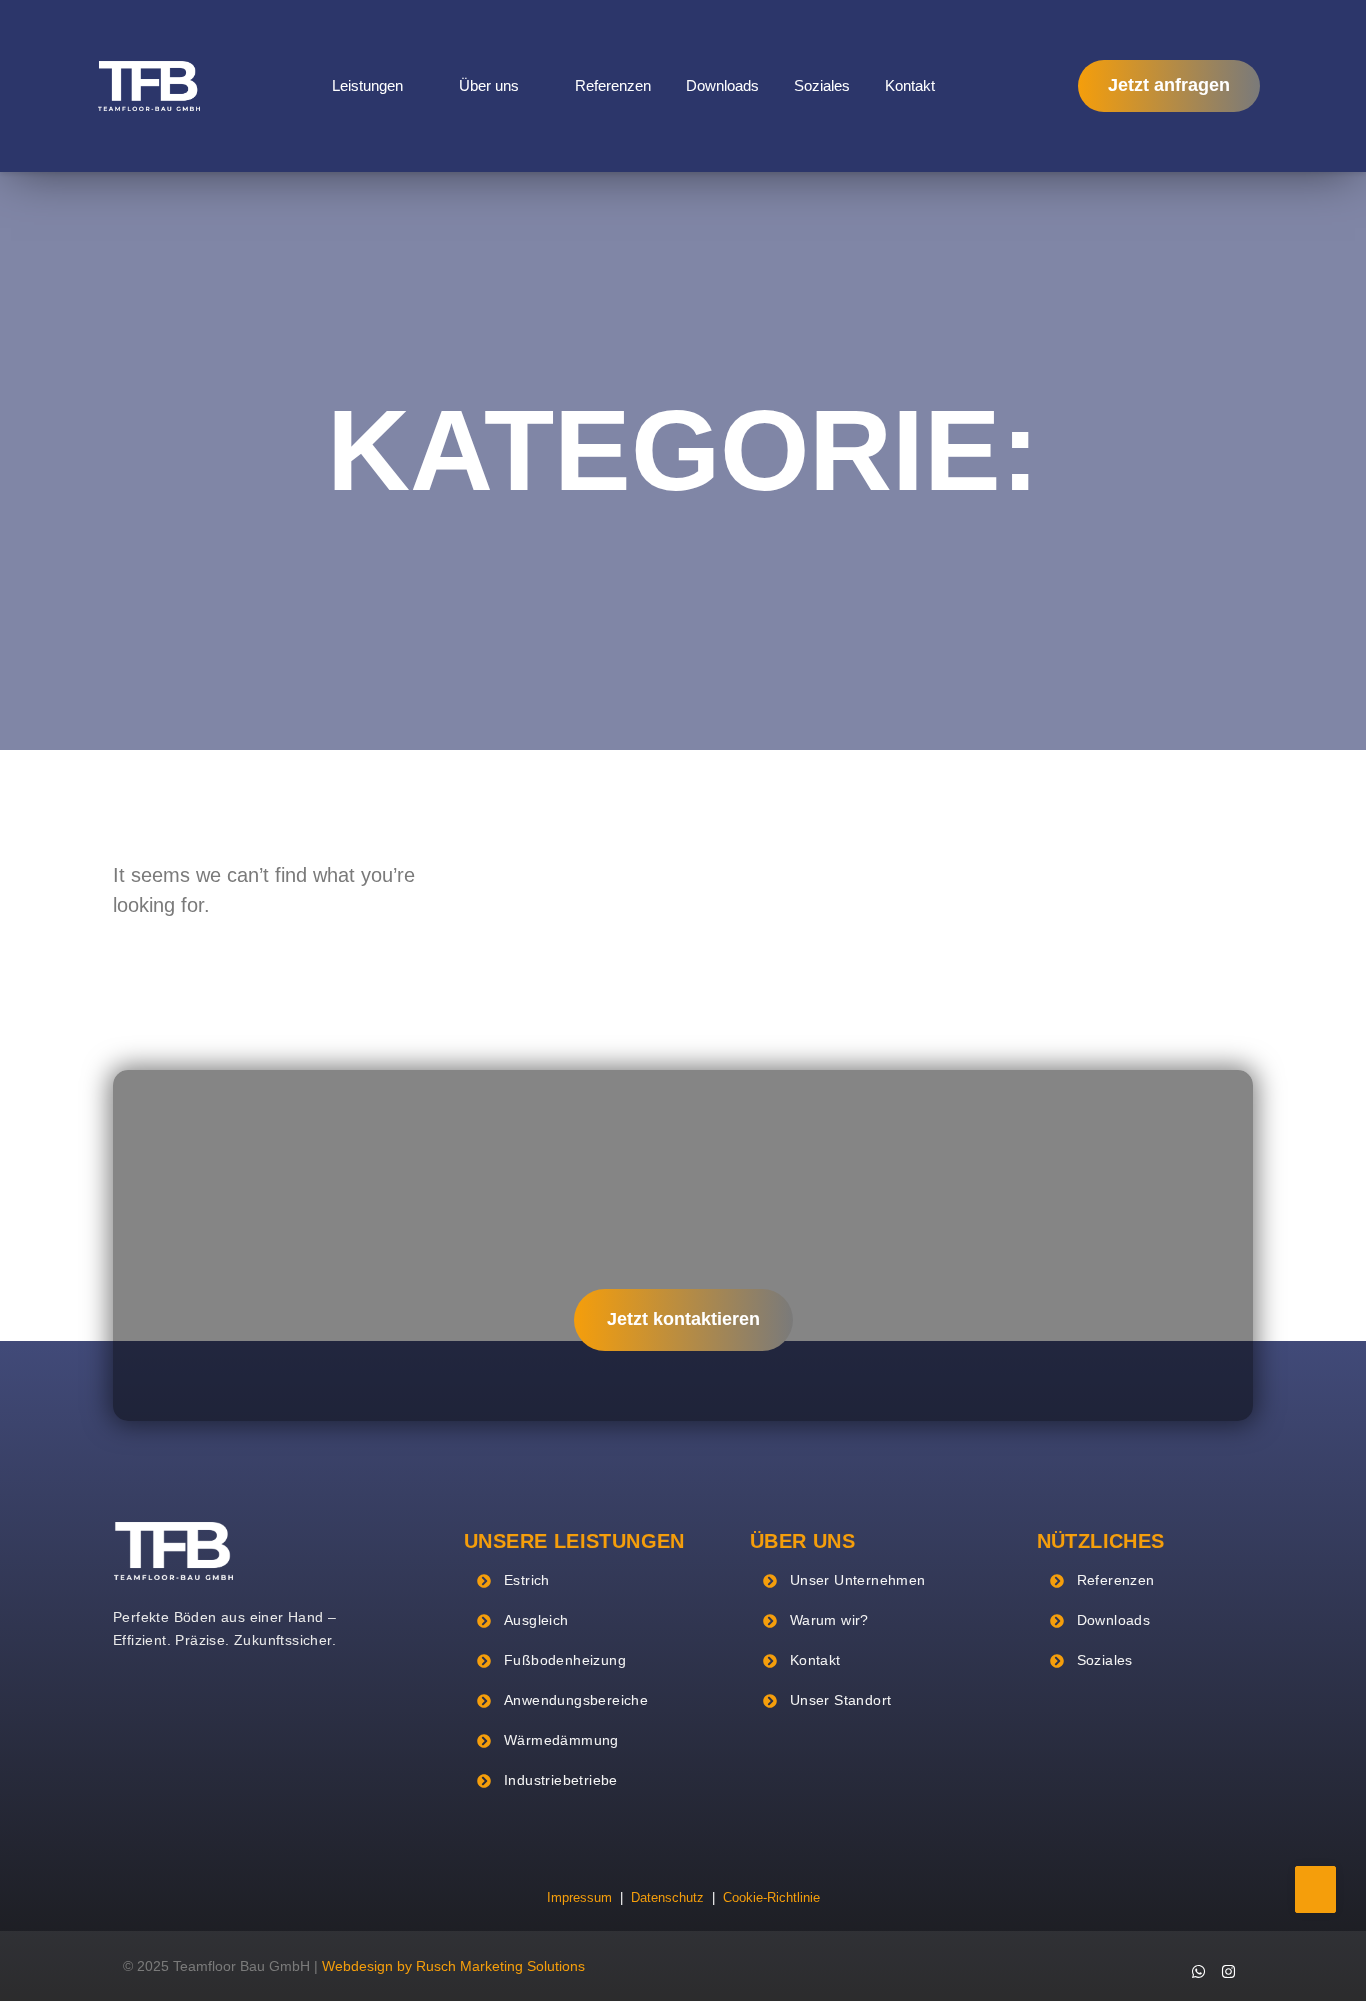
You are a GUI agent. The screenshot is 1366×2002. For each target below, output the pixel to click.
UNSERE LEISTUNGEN (574, 1541)
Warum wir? (829, 1620)
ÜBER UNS (802, 1541)
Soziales (822, 85)
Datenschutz (667, 1897)
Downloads (722, 85)
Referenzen (613, 85)
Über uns (489, 85)
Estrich (527, 1580)
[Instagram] (1228, 1971)
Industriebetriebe (561, 1780)
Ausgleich (536, 1620)
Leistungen (367, 85)
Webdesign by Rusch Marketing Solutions (453, 1966)
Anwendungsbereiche (576, 1700)
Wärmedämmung (561, 1740)
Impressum (579, 1897)
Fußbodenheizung (565, 1660)
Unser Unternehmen (858, 1580)
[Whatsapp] (1198, 1971)
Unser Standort (841, 1700)
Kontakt (910, 85)
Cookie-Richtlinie (771, 1897)
